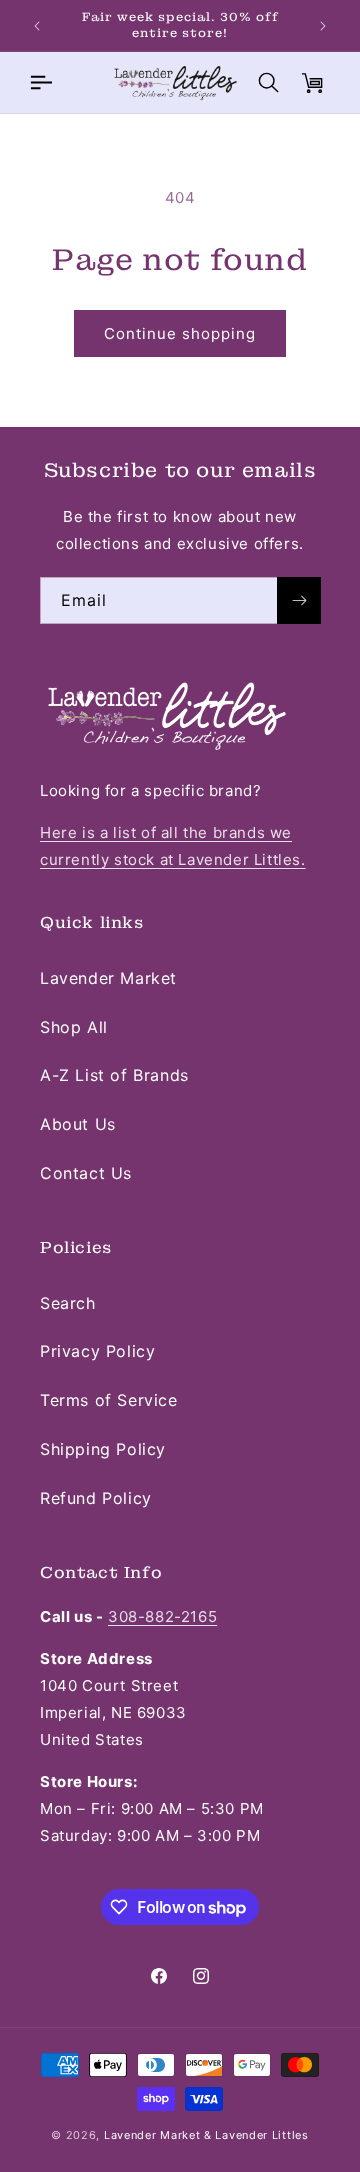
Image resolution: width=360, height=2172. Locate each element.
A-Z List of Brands (114, 1075)
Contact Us (86, 1173)
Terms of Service (109, 1400)
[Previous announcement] (37, 26)
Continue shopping (180, 333)
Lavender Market (108, 978)
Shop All (74, 1027)
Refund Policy (96, 1498)
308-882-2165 (162, 1616)
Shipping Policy (103, 1449)
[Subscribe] (299, 600)
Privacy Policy (97, 1351)
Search (68, 1303)
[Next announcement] (323, 26)
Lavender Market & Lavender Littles (206, 2135)
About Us (78, 1124)
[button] (40, 83)
